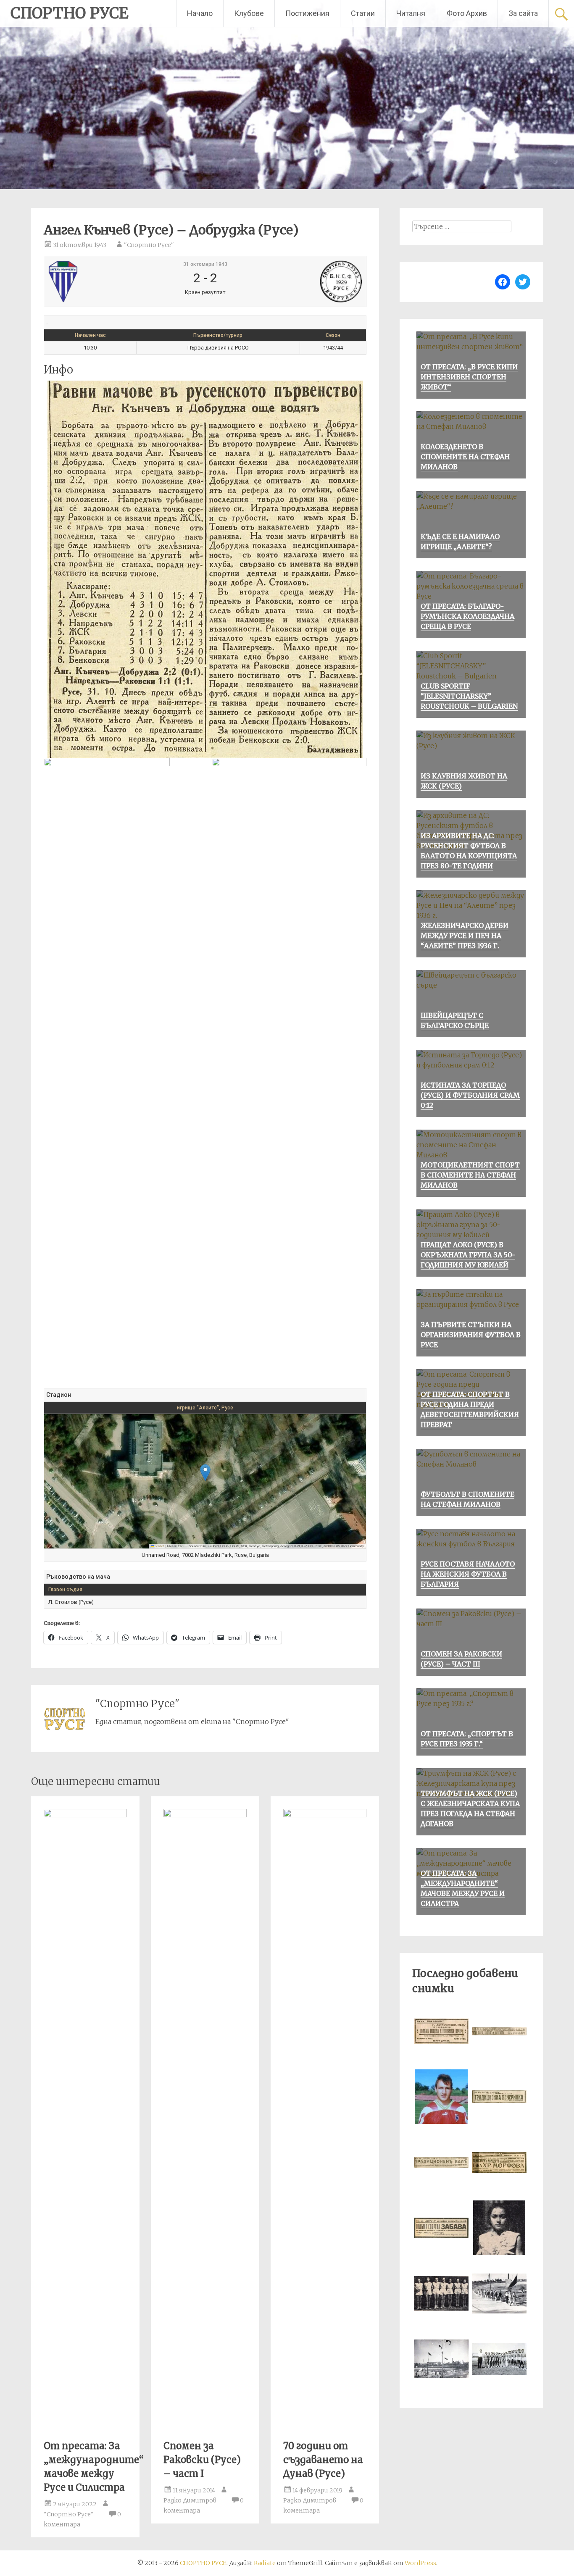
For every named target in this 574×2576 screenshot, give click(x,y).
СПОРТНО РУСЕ (70, 13)
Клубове (249, 13)
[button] (205, 1473)
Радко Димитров (190, 2500)
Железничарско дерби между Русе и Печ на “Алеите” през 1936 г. (465, 936)
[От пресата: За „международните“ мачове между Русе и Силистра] (85, 1815)
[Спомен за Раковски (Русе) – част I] (205, 1815)
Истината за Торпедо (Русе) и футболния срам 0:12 (470, 1095)
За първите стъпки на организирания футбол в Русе (471, 1335)
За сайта (523, 13)
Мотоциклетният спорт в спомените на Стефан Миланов (470, 1175)
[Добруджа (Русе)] (309, 281)
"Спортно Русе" (149, 245)
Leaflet (159, 1546)
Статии (363, 13)
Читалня (411, 13)
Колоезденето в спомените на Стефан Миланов (465, 457)
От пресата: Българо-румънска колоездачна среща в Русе (467, 616)
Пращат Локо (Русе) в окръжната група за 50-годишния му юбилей (468, 1255)
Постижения (307, 13)
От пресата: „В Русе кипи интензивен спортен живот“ (469, 377)
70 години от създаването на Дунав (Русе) (323, 2460)
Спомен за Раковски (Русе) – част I (202, 2460)
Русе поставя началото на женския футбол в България (468, 1574)
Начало (200, 13)
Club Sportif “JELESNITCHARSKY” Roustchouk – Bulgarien (469, 696)
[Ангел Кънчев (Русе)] (101, 281)
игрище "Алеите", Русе (205, 1408)
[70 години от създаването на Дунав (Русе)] (325, 1815)
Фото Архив (467, 13)
